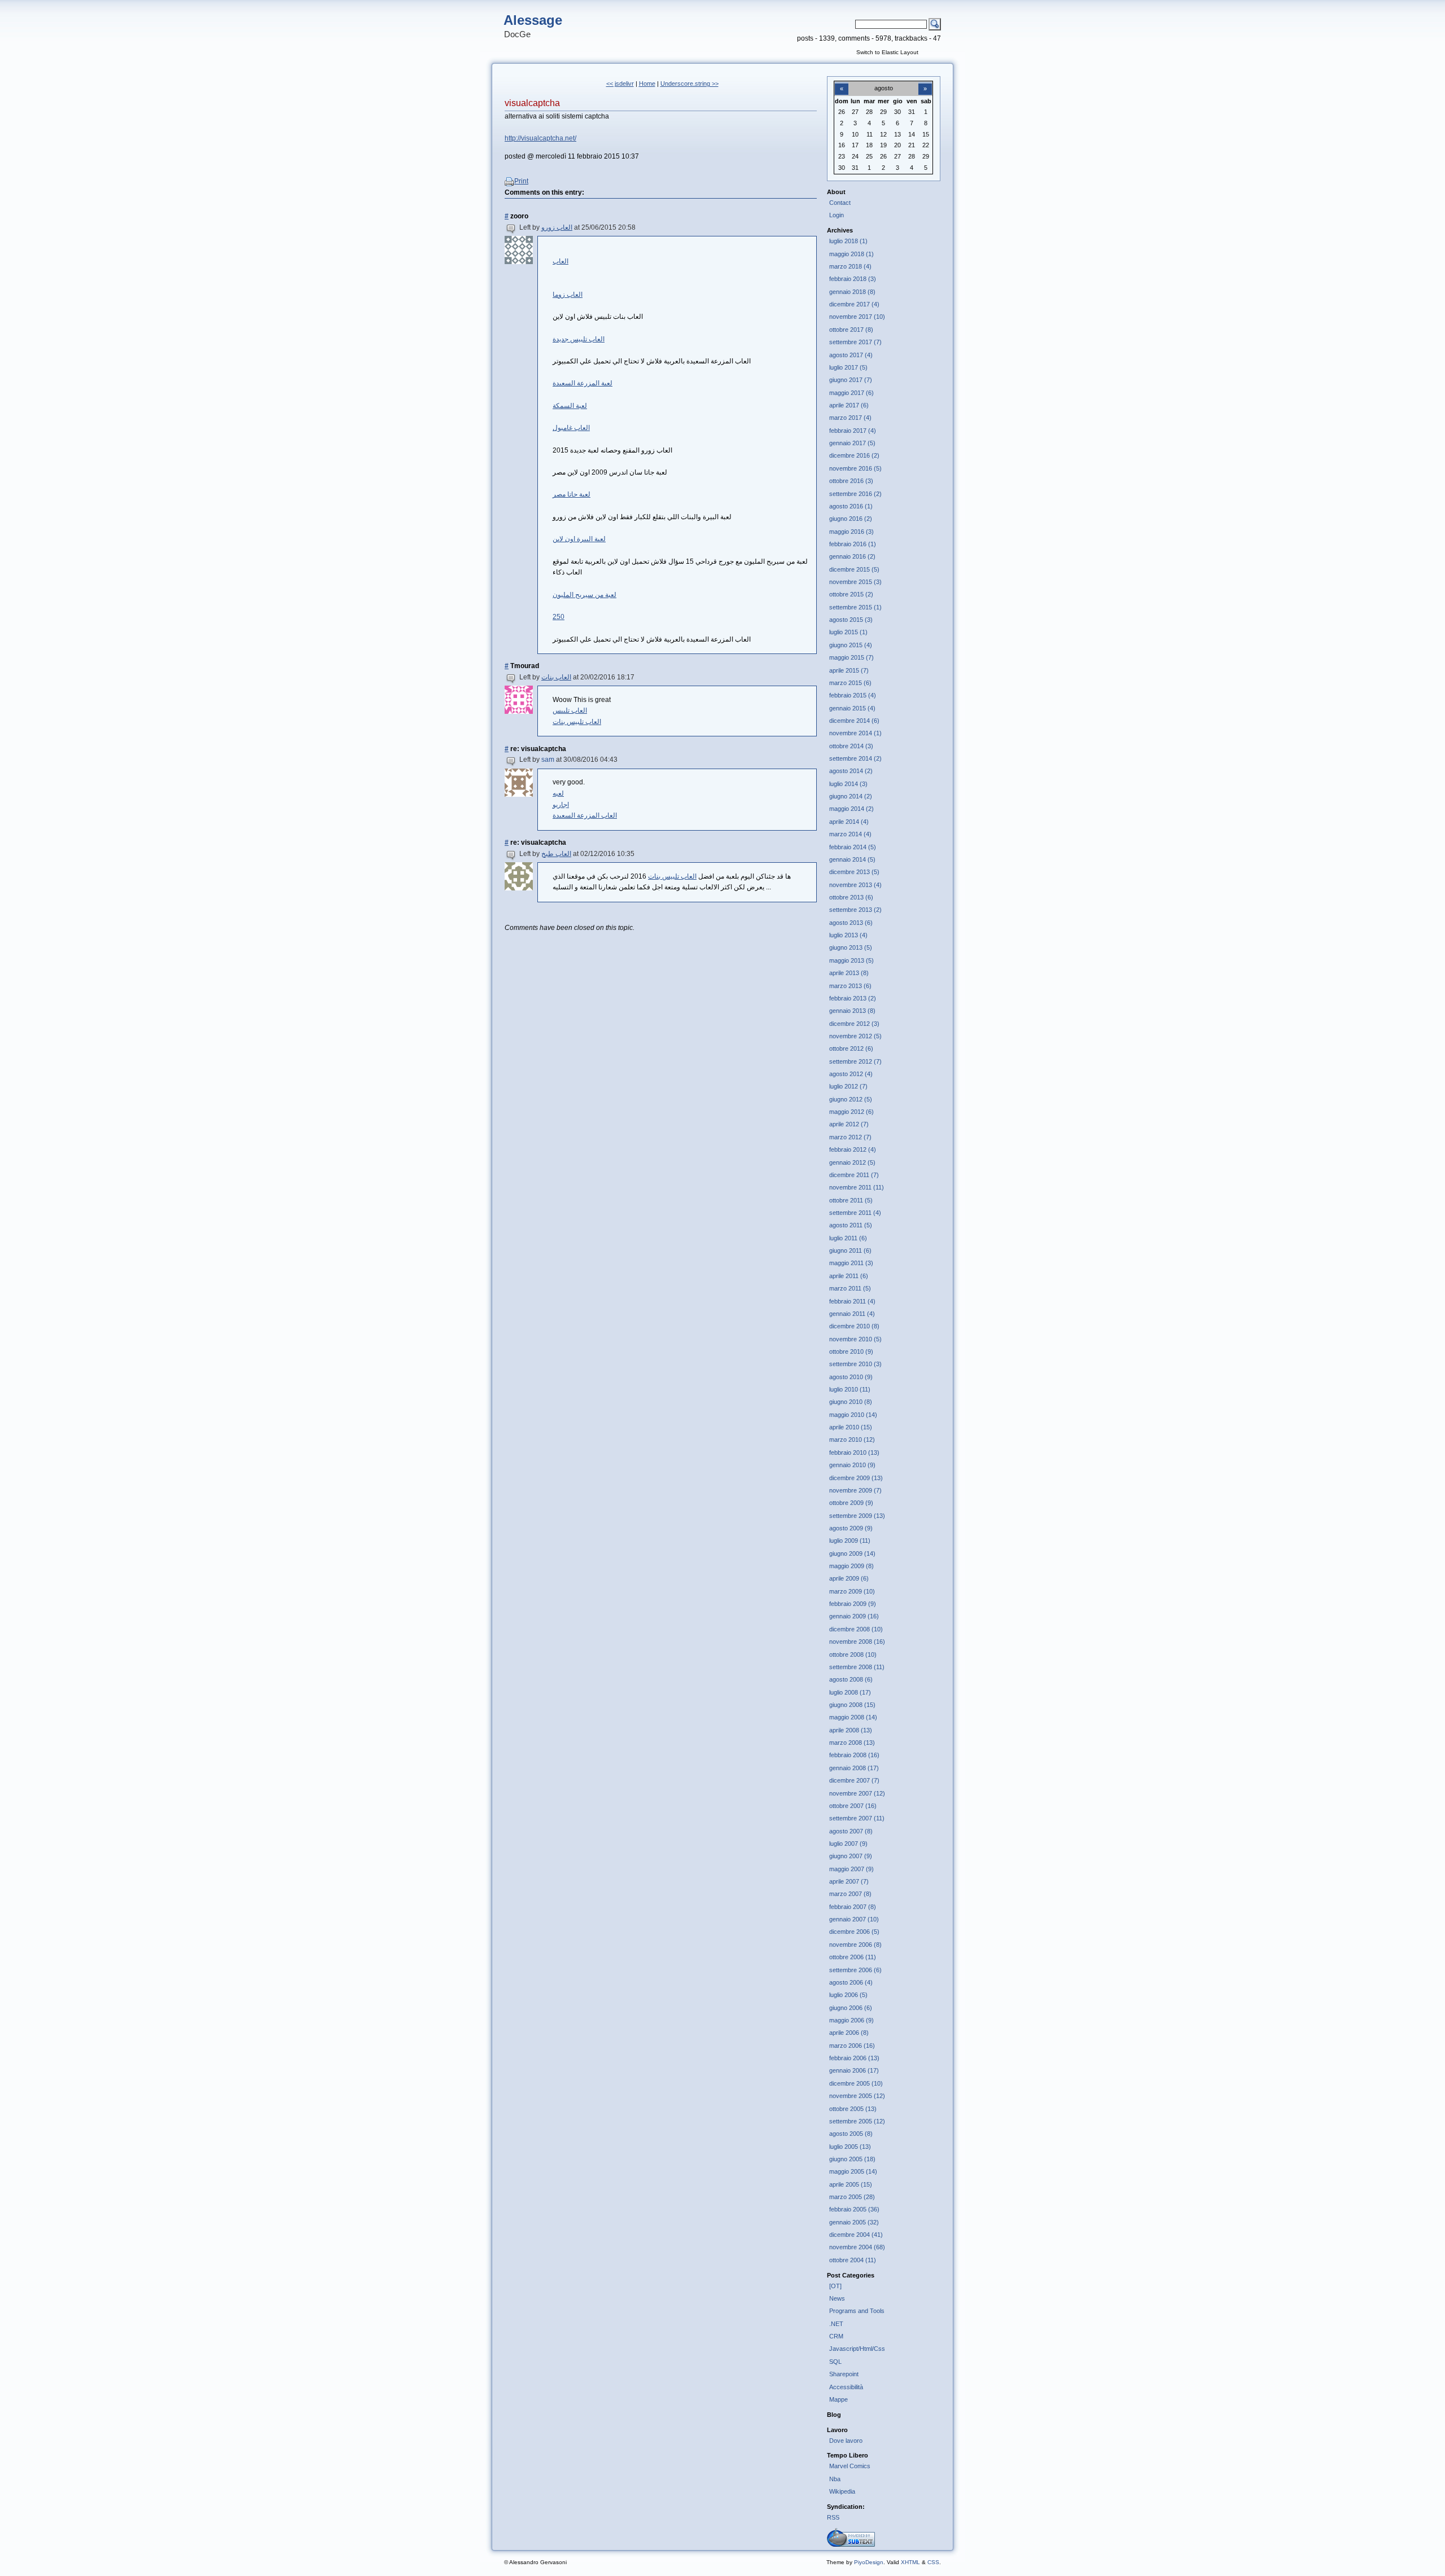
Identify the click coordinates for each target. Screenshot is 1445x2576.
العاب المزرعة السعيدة (585, 815)
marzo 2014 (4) (850, 834)
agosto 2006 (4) (851, 1982)
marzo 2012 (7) (850, 1137)
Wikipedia (842, 2491)
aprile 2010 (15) (851, 1427)
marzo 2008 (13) (852, 1743)
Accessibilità (846, 2387)
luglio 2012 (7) (848, 1086)
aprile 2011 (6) (849, 1276)
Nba (835, 2479)
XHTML (910, 2562)
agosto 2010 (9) (851, 1377)
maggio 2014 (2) (851, 809)
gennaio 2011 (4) (852, 1314)
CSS (933, 2562)
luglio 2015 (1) (848, 632)
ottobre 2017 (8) (851, 330)
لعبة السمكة (570, 406)
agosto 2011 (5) (851, 1225)
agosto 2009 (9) (851, 1528)
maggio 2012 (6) (851, 1112)
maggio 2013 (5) (851, 960)
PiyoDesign (869, 2562)
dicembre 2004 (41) (856, 2235)
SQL (835, 2362)
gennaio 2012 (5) (852, 1162)
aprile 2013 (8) (849, 973)
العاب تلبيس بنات (577, 722)
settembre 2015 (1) (855, 607)
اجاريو (561, 805)
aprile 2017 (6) (849, 405)
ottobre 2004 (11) (853, 2260)
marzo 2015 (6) (850, 683)
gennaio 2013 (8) (852, 1011)
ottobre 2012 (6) (851, 1048)
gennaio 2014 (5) (852, 859)
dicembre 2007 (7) (854, 1780)
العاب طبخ (556, 854)
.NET (836, 2324)
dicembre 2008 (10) (856, 1629)
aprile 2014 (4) (849, 822)
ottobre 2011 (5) (851, 1200)
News (837, 2298)
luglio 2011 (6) (848, 1238)
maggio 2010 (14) (853, 1415)
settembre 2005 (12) (857, 2121)
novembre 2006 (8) (855, 1945)
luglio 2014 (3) (848, 784)
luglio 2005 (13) (850, 2147)
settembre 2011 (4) (855, 1213)
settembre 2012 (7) (855, 1061)
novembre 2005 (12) (857, 2096)
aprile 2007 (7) (849, 1881)
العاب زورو (557, 227)
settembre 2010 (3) (855, 1364)
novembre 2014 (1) (855, 733)
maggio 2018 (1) (851, 254)
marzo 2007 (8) (850, 1894)
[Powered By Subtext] (851, 2544)
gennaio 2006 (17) (854, 2070)
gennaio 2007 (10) (854, 1919)
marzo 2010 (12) (852, 1440)
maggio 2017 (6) (851, 393)
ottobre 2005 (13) (853, 2109)
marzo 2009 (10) (852, 1591)
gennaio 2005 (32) (854, 2222)
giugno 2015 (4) (851, 645)
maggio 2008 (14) (853, 1717)
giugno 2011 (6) (850, 1250)
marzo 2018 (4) (850, 266)
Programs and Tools (857, 2311)
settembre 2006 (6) (855, 1970)
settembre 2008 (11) (857, 1667)
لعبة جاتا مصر (572, 494)
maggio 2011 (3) (851, 1263)
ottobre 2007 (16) (853, 1806)
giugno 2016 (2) (851, 519)
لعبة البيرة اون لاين (579, 539)
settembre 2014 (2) (855, 758)
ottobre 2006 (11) (853, 1957)
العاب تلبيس (570, 710)
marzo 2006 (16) (852, 2046)
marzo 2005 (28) (852, 2197)
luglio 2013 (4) (848, 935)
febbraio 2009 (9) (853, 1604)
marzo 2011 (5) (850, 1288)
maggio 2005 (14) (853, 2171)
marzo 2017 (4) (850, 418)
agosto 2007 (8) (851, 1831)
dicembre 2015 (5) (854, 569)
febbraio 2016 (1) (853, 544)
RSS (833, 2517)
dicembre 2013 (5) (854, 872)
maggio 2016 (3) (851, 532)
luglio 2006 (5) (848, 1995)
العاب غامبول (571, 428)
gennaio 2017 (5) (852, 443)
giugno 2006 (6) (851, 2008)
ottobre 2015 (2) (851, 594)
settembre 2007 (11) (857, 1818)
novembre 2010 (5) (855, 1339)
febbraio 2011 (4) (852, 1301)
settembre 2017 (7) (855, 342)
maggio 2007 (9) (851, 1869)
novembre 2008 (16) (857, 1642)
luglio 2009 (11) (850, 1541)
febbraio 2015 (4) (853, 695)
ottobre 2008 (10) (853, 1655)
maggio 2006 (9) (851, 2020)
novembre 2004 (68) (857, 2247)
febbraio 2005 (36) (854, 2209)
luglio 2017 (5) (848, 367)
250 (559, 617)
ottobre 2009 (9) (851, 1503)
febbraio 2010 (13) (854, 1452)
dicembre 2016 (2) (854, 455)
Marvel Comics (850, 2466)
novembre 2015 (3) (855, 582)
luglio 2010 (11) (850, 1389)
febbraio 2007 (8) (853, 1907)
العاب (561, 261)
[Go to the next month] (925, 82)
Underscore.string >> (689, 84)
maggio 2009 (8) (851, 1566)
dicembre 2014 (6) (854, 721)
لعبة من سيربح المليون (584, 595)
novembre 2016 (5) (855, 468)
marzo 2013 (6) (850, 986)
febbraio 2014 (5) (853, 847)
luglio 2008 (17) (850, 1692)
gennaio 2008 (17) (854, 1768)
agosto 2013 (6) (851, 923)
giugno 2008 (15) (852, 1705)
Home (647, 84)
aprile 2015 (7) (849, 670)
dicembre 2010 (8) (854, 1326)
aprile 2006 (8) (849, 2033)
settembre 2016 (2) (855, 494)
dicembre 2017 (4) (854, 304)
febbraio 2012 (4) (853, 1149)
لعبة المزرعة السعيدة (583, 383)
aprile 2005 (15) (851, 2184)
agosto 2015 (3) (851, 620)
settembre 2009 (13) (857, 1516)
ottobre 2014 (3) (851, 746)
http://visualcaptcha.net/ (540, 138)
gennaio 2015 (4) (852, 708)
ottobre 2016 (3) (851, 481)
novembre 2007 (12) (857, 1793)
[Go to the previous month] (842, 82)
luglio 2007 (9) (848, 1844)
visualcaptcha (532, 103)
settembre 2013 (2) (855, 910)
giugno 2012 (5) (851, 1099)
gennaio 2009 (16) (854, 1616)
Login (837, 215)
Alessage (533, 20)
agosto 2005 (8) (851, 2134)
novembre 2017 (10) (857, 317)
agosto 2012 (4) (851, 1074)
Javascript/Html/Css (857, 2349)
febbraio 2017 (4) (853, 431)
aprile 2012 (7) (849, 1124)
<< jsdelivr (620, 84)
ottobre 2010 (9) (851, 1351)
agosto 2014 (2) (851, 771)
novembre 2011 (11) (857, 1187)
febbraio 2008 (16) (854, 1755)
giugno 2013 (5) (851, 947)
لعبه (558, 793)
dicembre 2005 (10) (856, 2083)
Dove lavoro (846, 2441)
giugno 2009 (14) (852, 1554)
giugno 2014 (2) (851, 796)
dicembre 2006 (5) (854, 1932)
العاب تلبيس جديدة (579, 339)
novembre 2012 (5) (855, 1036)
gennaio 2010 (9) (852, 1465)
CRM (836, 2336)
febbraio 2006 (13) (854, 2058)
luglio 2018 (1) (848, 241)
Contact (840, 203)
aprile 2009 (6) (849, 1578)
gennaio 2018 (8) (852, 292)
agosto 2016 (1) (851, 506)
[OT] (835, 2286)
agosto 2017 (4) (851, 355)
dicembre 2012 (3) (854, 1024)
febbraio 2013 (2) (853, 998)
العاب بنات (556, 677)
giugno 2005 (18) (852, 2159)
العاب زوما (568, 295)
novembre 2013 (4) (855, 885)
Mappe (838, 2399)
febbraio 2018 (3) (853, 279)
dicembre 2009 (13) (856, 1478)
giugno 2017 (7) (851, 380)
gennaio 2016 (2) (852, 556)
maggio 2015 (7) (851, 657)
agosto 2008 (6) (851, 1679)
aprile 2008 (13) (851, 1730)
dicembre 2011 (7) (854, 1175)
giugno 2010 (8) (851, 1402)
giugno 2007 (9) (851, 1856)
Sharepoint (844, 2374)
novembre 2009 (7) (855, 1490)
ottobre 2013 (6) (851, 897)
